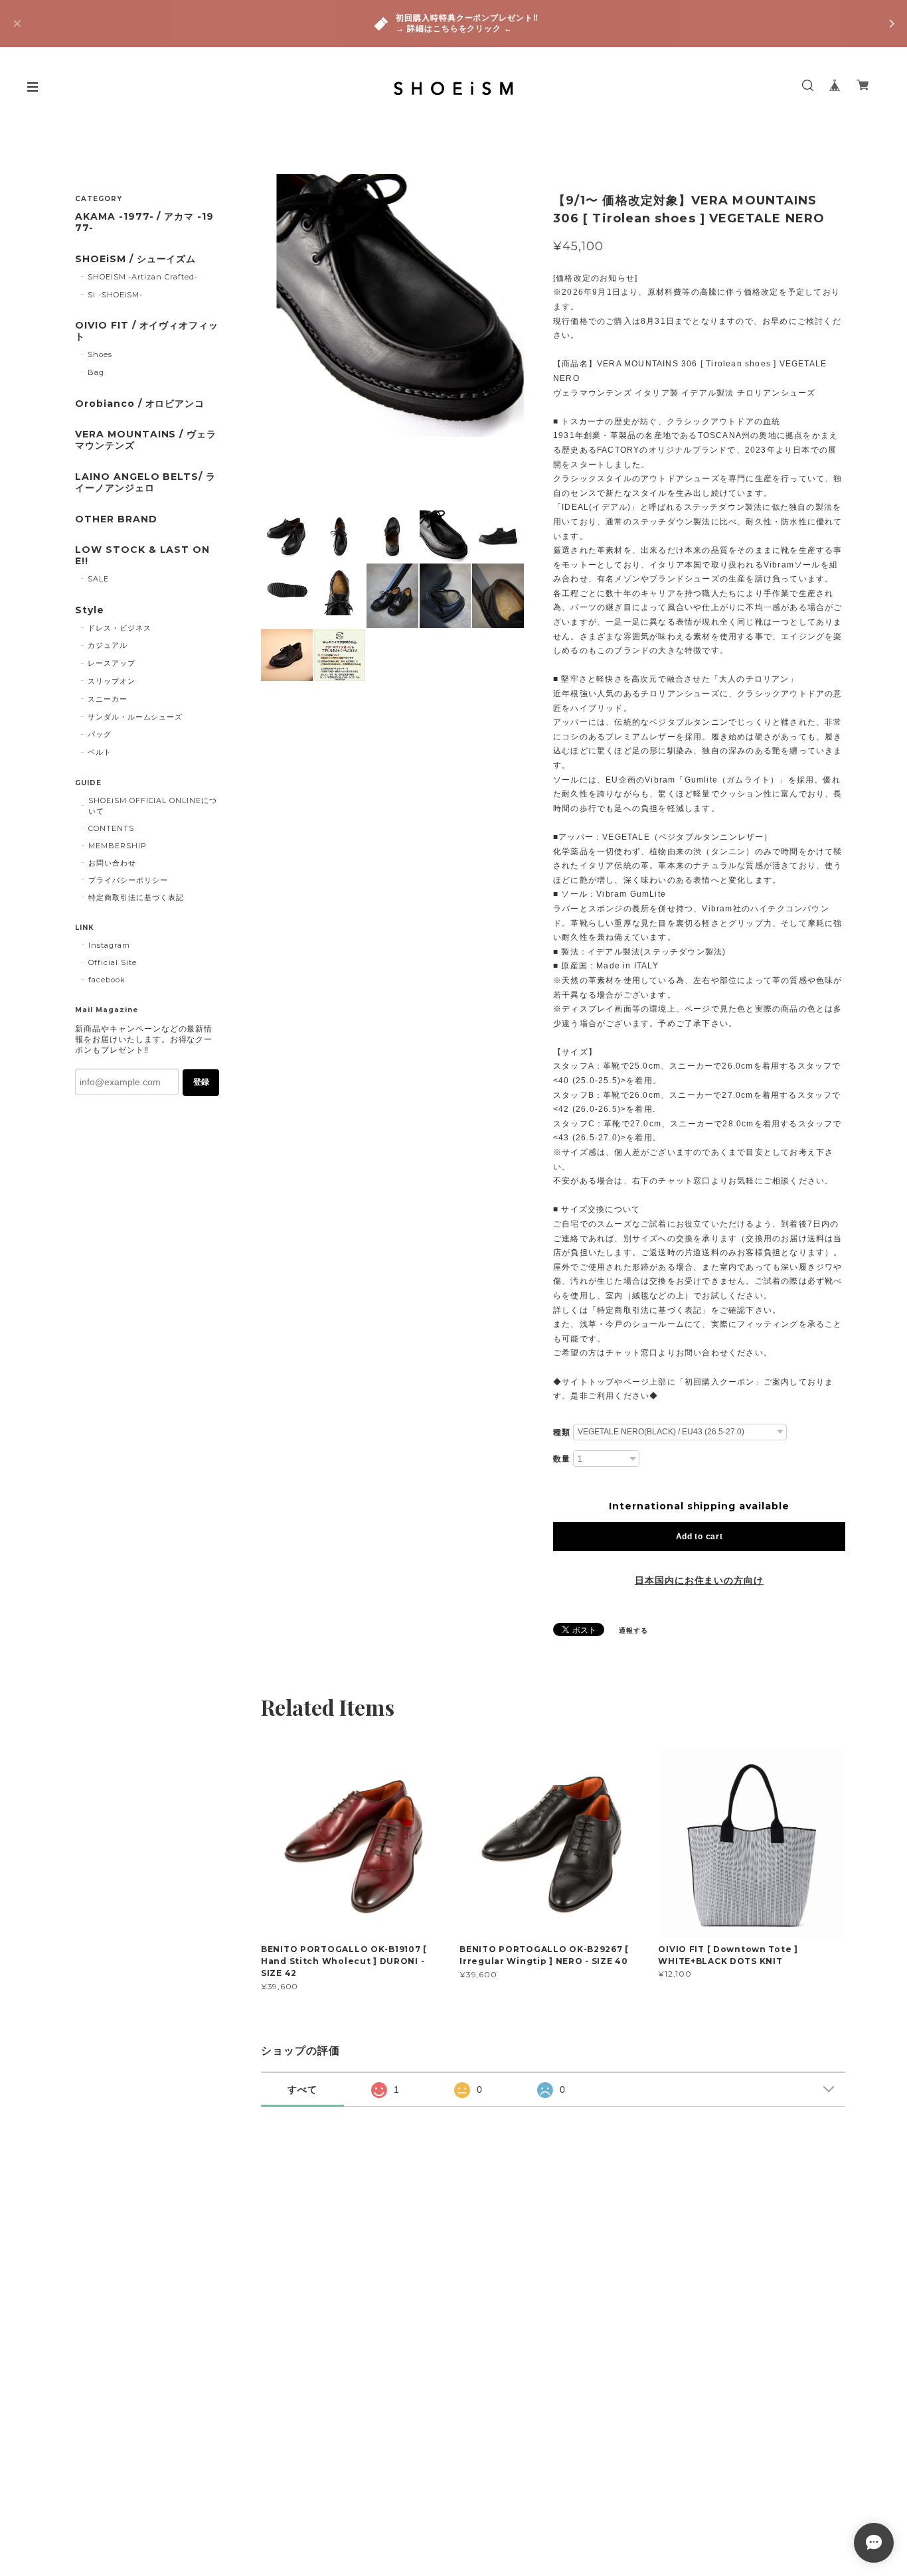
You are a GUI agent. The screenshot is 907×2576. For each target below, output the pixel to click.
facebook (107, 980)
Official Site (112, 962)
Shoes (100, 354)
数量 (562, 1459)
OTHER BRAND (116, 519)
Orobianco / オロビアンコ (140, 404)
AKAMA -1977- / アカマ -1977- (144, 222)
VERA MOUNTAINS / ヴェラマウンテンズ (146, 440)
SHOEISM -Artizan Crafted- (143, 277)
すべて (302, 2089)
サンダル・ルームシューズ (135, 717)
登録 (201, 1082)
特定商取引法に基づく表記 (136, 897)
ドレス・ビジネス (120, 628)
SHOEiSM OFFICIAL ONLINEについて (153, 806)
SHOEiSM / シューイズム (135, 259)
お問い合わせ (112, 863)
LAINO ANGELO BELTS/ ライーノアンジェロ (145, 483)
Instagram (109, 945)
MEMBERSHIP (118, 846)
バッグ (100, 734)
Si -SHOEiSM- (116, 295)
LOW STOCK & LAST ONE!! (142, 556)
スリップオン (112, 681)
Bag (96, 372)
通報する (633, 1630)
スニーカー (108, 699)
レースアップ (112, 663)
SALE (98, 579)
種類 (562, 1432)
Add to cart (700, 1537)
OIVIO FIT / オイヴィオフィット (147, 331)
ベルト (100, 752)
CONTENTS (111, 828)
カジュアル (108, 645)
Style (90, 610)
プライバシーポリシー (128, 880)
